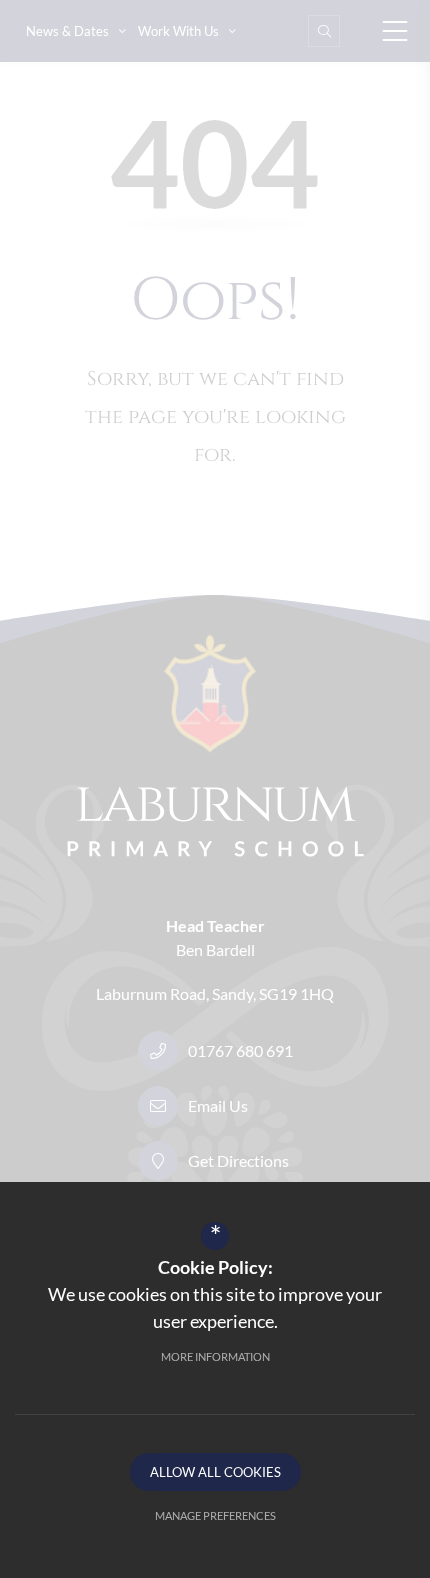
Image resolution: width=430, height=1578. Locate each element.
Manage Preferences (215, 1515)
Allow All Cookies (215, 1472)
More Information (215, 1356)
